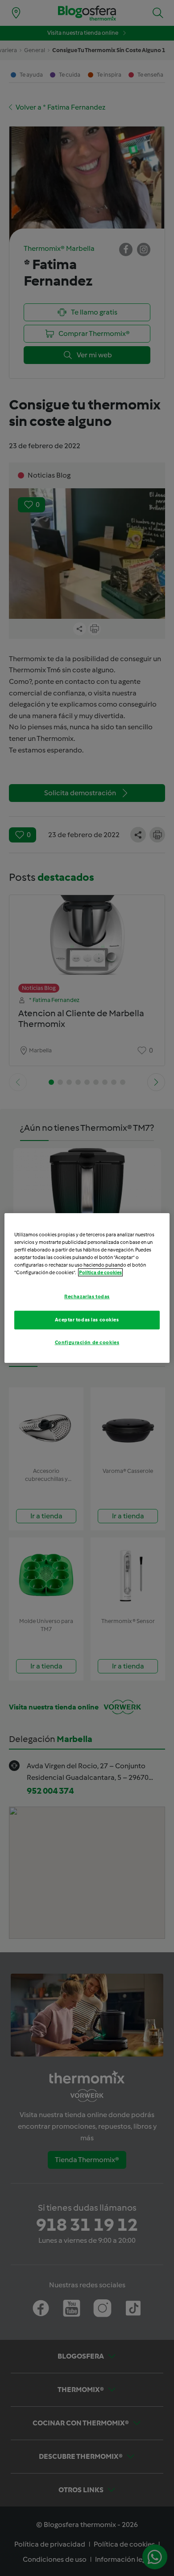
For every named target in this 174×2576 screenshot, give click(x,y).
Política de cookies (100, 1272)
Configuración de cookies (87, 1342)
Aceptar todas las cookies (87, 1320)
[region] (87, 1288)
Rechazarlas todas (87, 1296)
